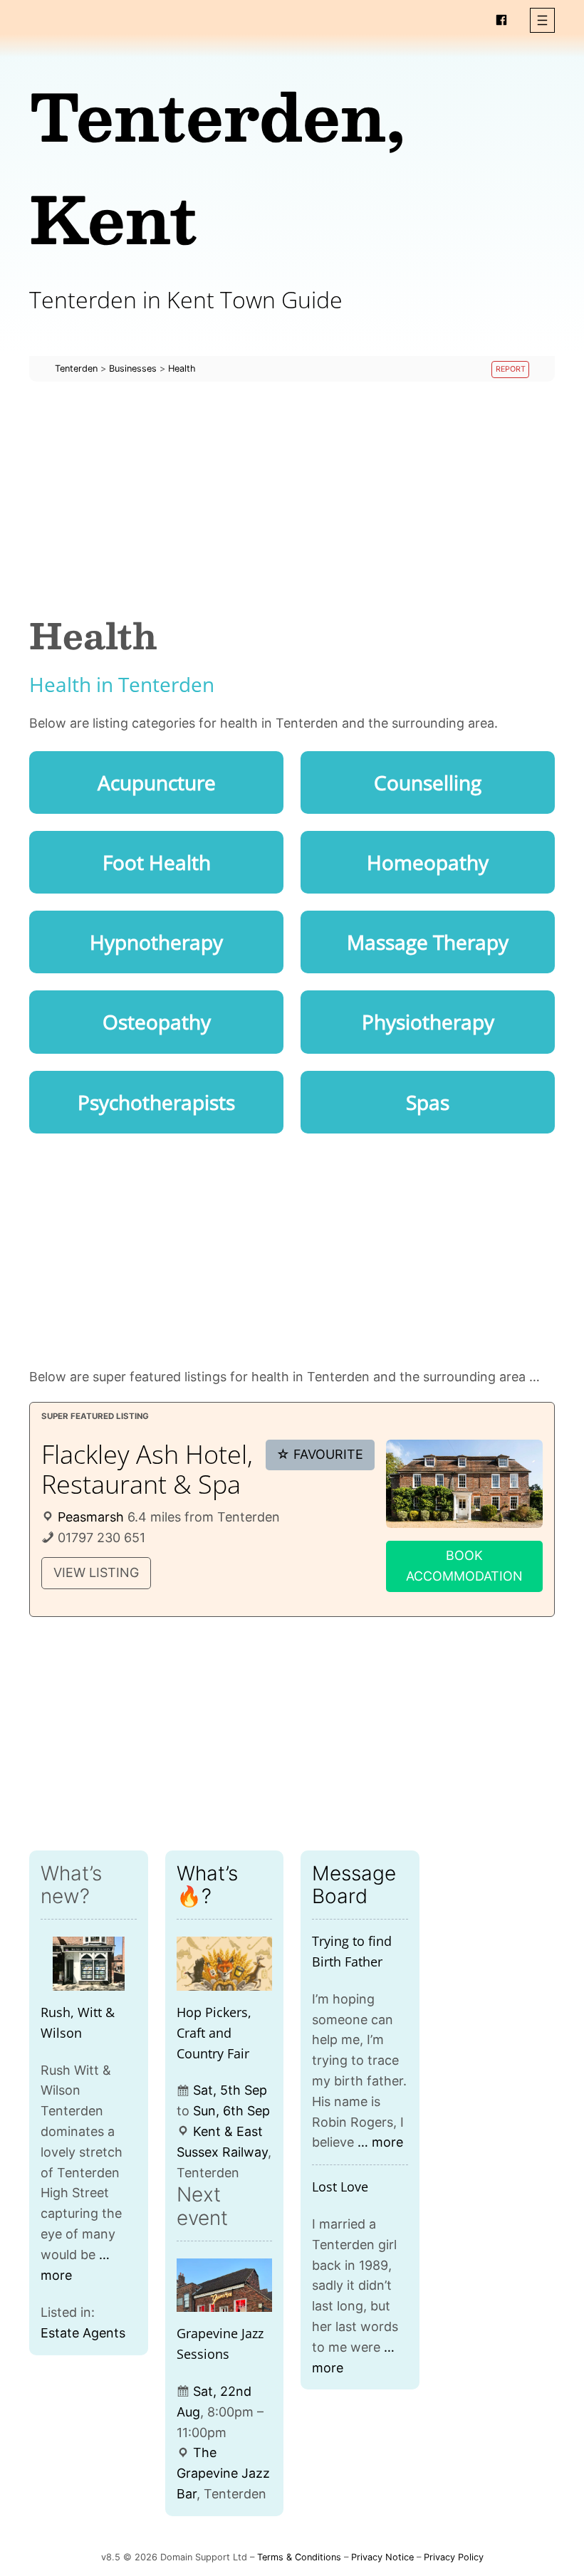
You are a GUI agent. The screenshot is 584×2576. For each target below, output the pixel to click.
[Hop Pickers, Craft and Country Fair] (225, 1964)
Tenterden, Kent (217, 166)
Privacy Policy (454, 2557)
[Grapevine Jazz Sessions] (225, 2286)
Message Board (354, 1885)
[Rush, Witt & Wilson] (89, 1964)
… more (380, 2142)
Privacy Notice (382, 2557)
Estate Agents (83, 2333)
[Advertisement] (292, 498)
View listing (96, 1572)
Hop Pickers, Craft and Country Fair (214, 2033)
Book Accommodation (464, 1566)
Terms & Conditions (299, 2557)
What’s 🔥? (207, 1885)
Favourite (320, 1454)
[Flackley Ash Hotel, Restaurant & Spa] (464, 1484)
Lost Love (340, 2187)
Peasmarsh (91, 1517)
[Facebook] (501, 20)
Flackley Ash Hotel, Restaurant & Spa (147, 1469)
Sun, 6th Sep (231, 2111)
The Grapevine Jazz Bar (223, 2473)
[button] (542, 20)
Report (511, 369)
